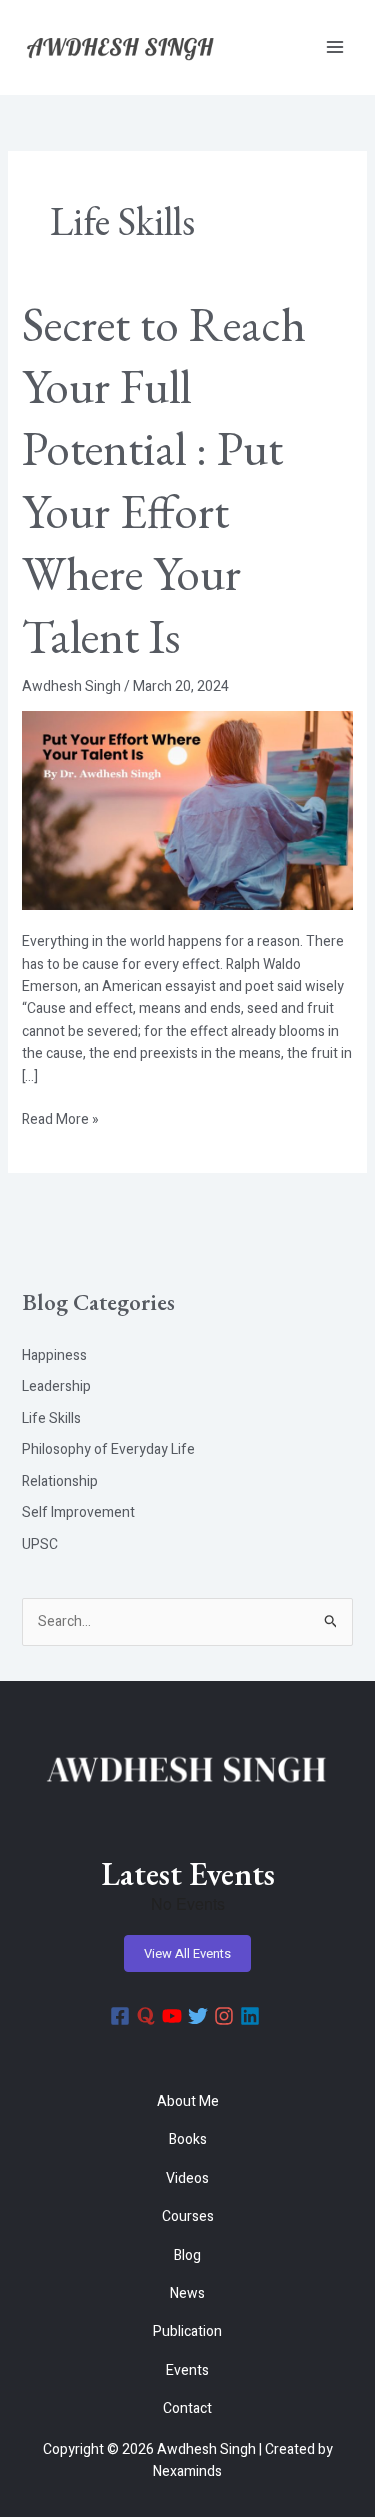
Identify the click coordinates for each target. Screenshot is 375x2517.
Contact (187, 2408)
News (187, 2293)
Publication (187, 2331)
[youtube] (175, 2016)
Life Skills (51, 1418)
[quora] (149, 2016)
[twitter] (201, 2016)
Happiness (54, 1355)
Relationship (60, 1481)
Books (188, 2139)
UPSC (40, 1544)
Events (187, 2370)
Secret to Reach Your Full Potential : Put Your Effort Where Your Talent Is (164, 480)
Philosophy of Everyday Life (108, 1449)
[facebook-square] (123, 2016)
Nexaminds (187, 2471)
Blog (187, 2255)
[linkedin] (253, 2016)
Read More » (60, 1119)
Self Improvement (78, 1512)
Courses (188, 2216)
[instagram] (227, 2016)
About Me (188, 2101)
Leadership (56, 1386)
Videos (187, 2178)
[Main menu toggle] (334, 47)
